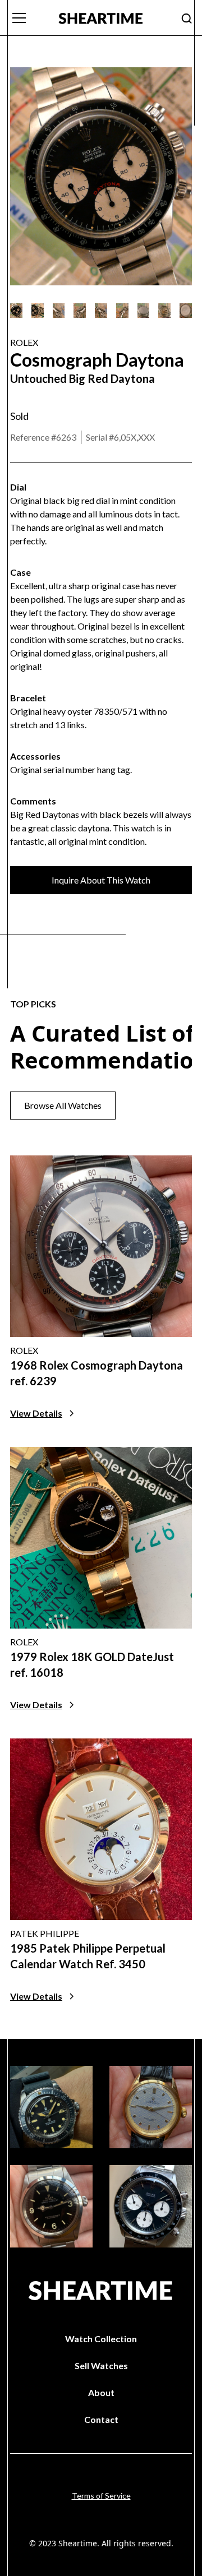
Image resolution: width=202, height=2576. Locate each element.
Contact (101, 2419)
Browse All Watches (63, 1105)
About (101, 2392)
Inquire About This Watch (101, 880)
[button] (27, 18)
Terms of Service (101, 2496)
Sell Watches (101, 2365)
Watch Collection (101, 2339)
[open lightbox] (16, 311)
